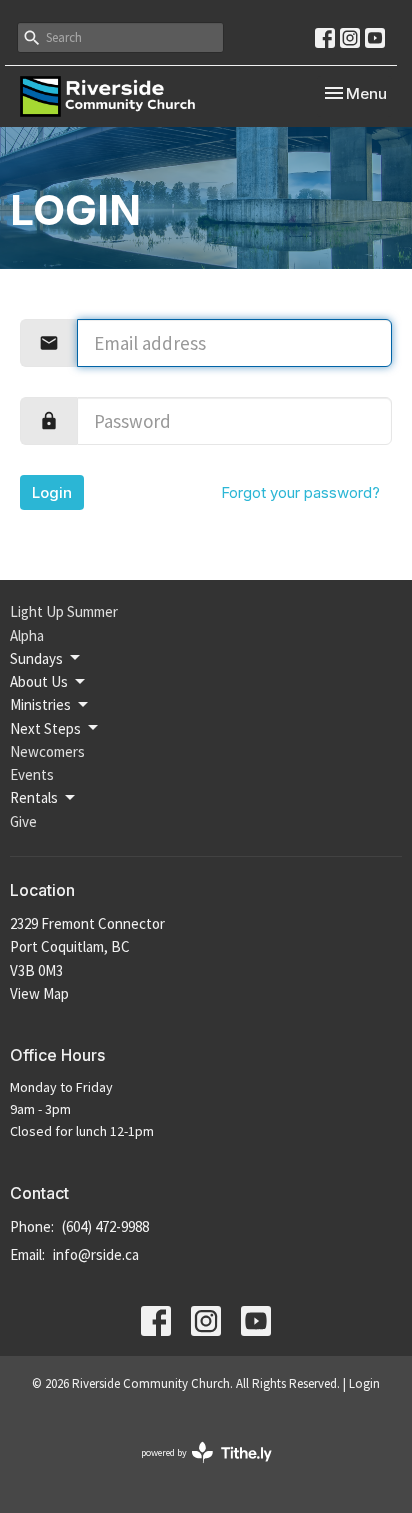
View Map (39, 993)
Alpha (27, 635)
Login (52, 492)
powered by (194, 1469)
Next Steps (45, 728)
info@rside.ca (96, 1254)
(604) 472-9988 (105, 1226)
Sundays (36, 658)
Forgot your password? (300, 492)
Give (23, 821)
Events (32, 774)
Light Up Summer (64, 611)
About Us (39, 681)
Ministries (40, 704)
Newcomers (47, 751)
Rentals (34, 797)
